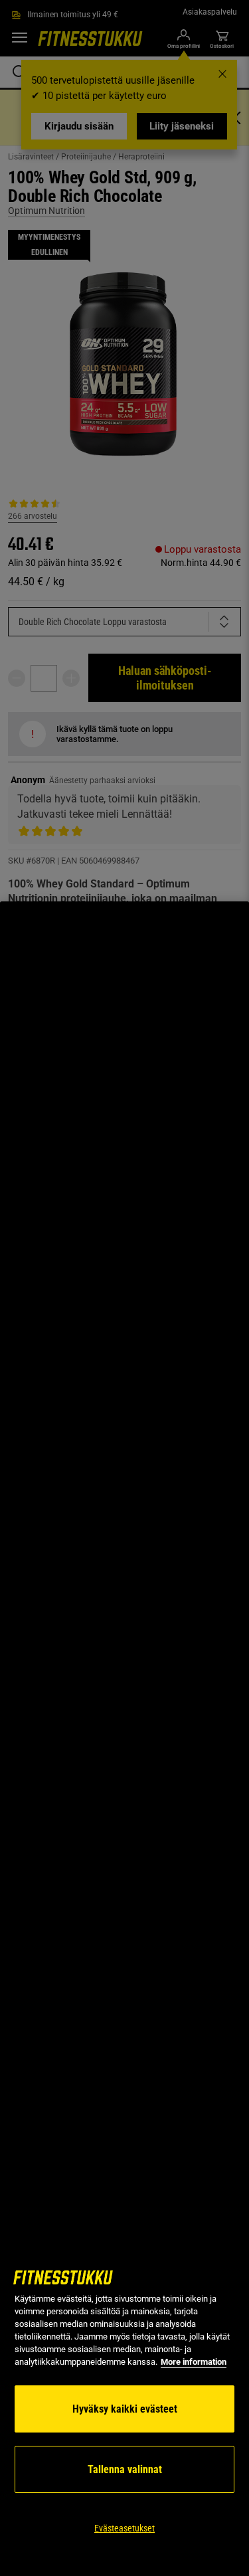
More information (194, 2362)
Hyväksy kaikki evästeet (125, 2409)
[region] (124, 1739)
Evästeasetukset (124, 2528)
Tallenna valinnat (125, 2469)
